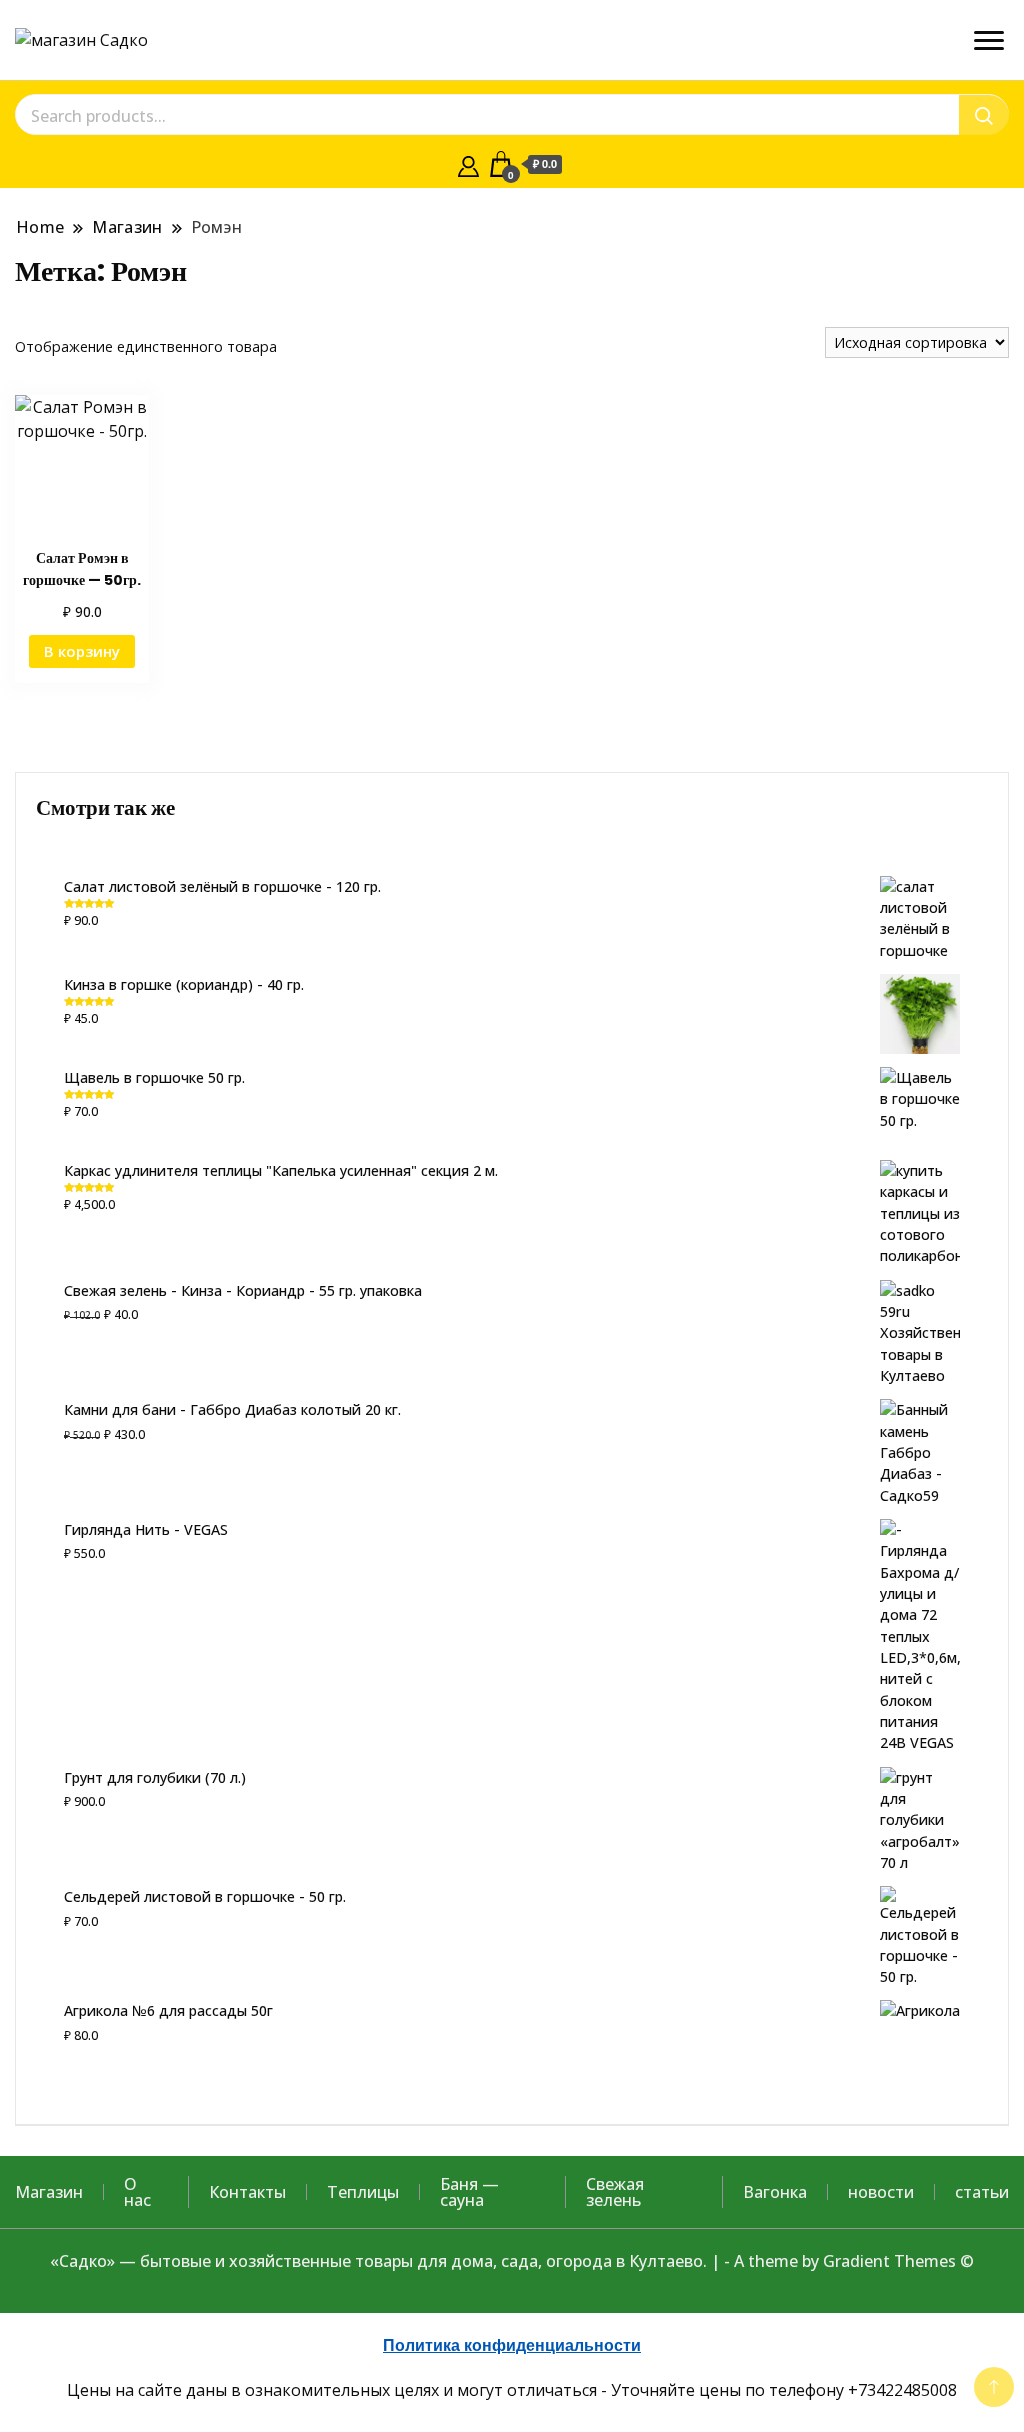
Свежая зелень (615, 2192)
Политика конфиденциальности (512, 2345)
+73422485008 (902, 2390)
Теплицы (363, 2192)
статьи (982, 2192)
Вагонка (775, 2192)
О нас (137, 2192)
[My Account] (468, 164)
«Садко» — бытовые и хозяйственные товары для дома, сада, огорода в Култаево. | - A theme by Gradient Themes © (512, 2261)
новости (881, 2192)
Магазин (49, 2192)
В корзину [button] (82, 651)
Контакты (247, 2192)
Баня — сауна (469, 2192)
